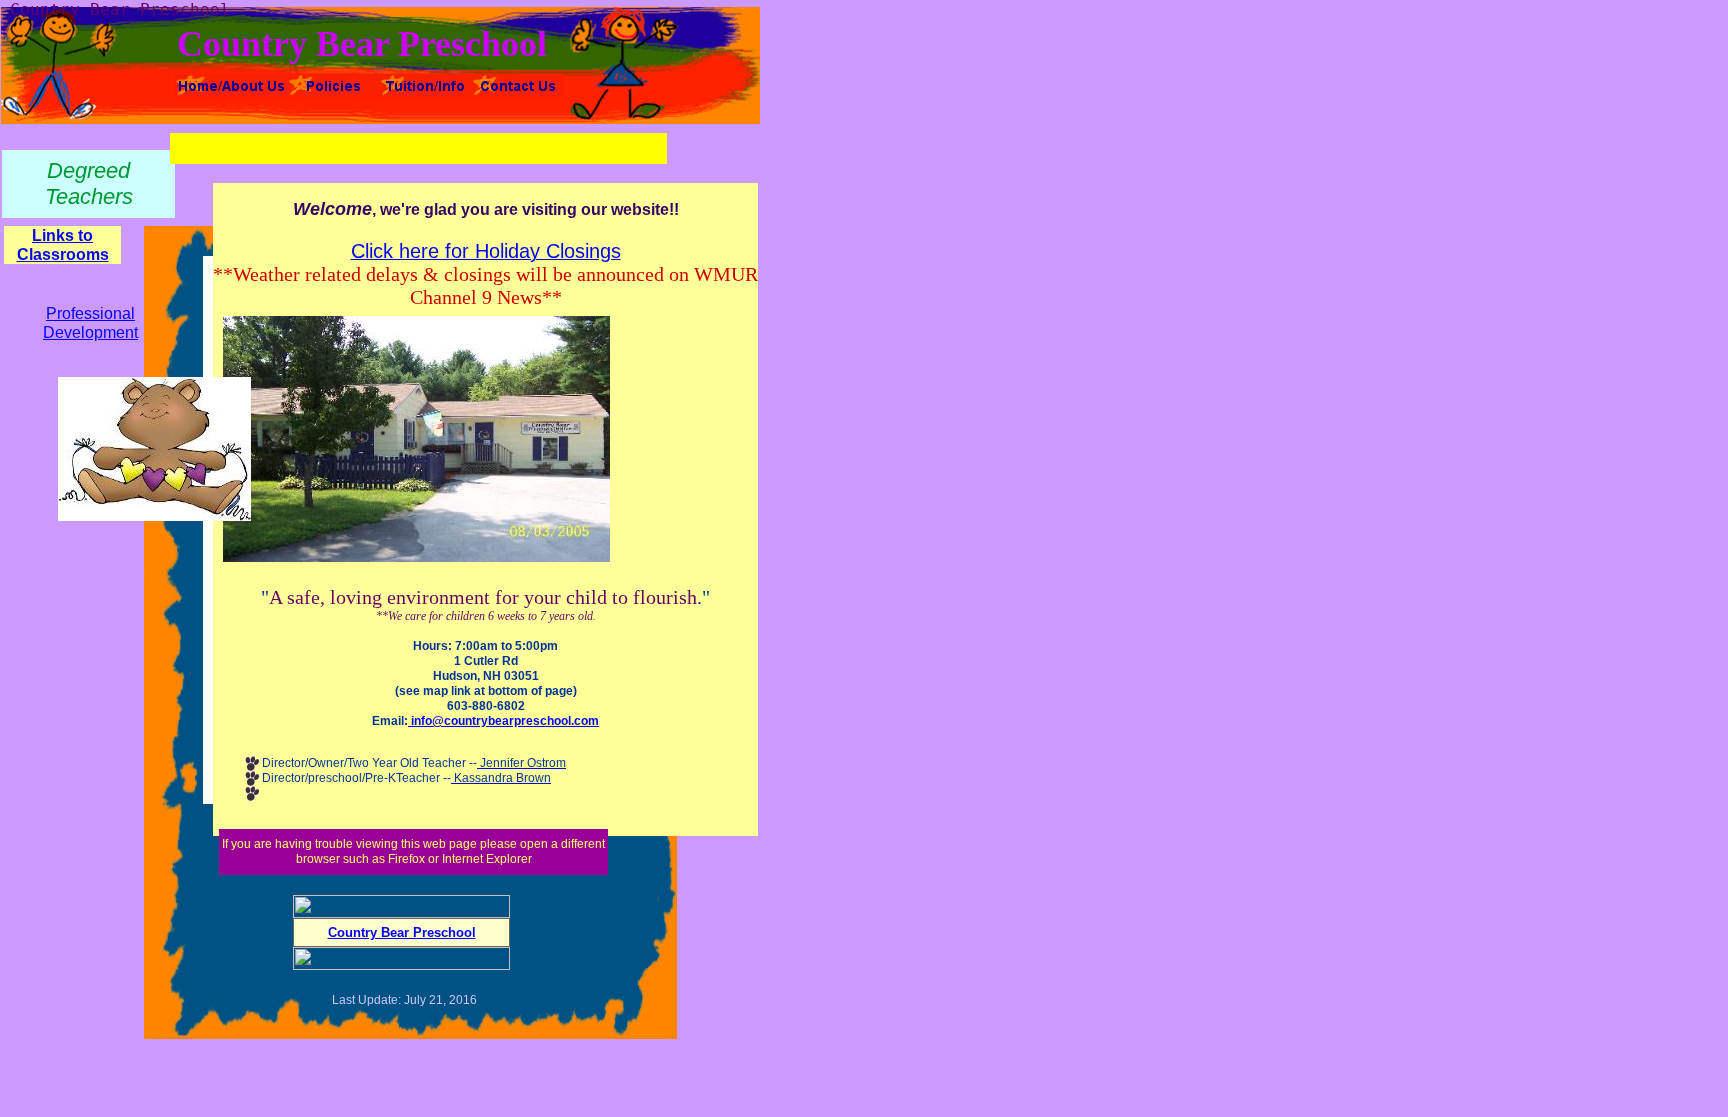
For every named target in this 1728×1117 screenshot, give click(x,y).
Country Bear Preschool (402, 932)
